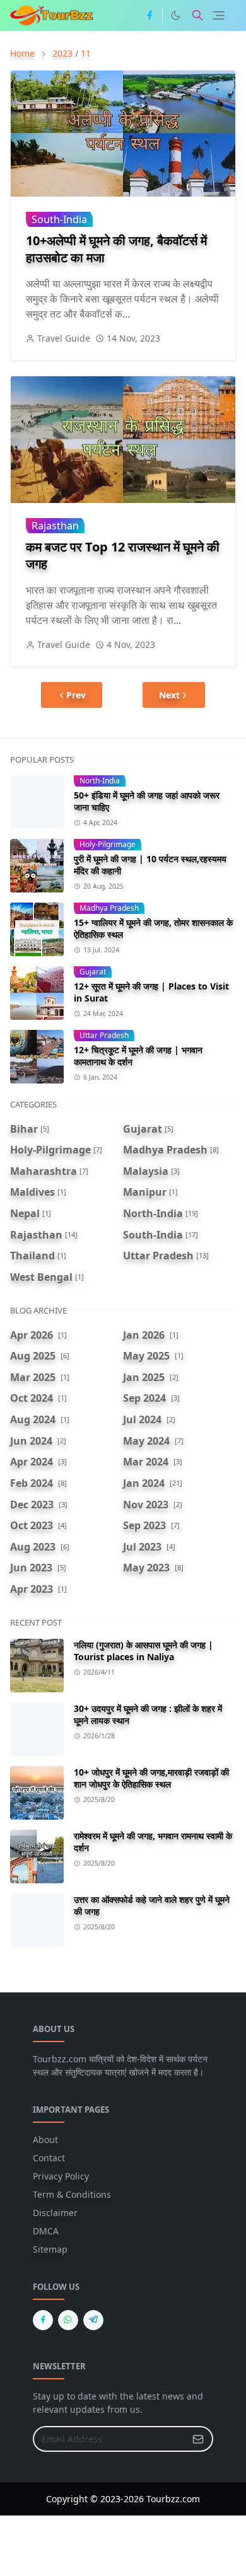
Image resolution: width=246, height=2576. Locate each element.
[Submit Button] (198, 2439)
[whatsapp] (68, 2320)
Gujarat (93, 972)
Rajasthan (55, 526)
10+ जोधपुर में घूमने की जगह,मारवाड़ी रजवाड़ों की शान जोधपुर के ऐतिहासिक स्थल (151, 1778)
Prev (76, 695)
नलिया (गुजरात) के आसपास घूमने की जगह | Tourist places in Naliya (143, 1651)
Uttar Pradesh (104, 1035)
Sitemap (50, 2249)
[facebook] (149, 15)
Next (169, 695)
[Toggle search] (197, 15)
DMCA (46, 2231)
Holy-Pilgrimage (108, 844)
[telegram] (93, 2320)
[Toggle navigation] (219, 15)
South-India (59, 219)
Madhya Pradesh (109, 908)
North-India (100, 781)
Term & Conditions (72, 2194)
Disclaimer (55, 2213)
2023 (62, 53)
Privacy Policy (61, 2176)
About (45, 2140)
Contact (49, 2158)
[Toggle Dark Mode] (176, 15)
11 (86, 53)
